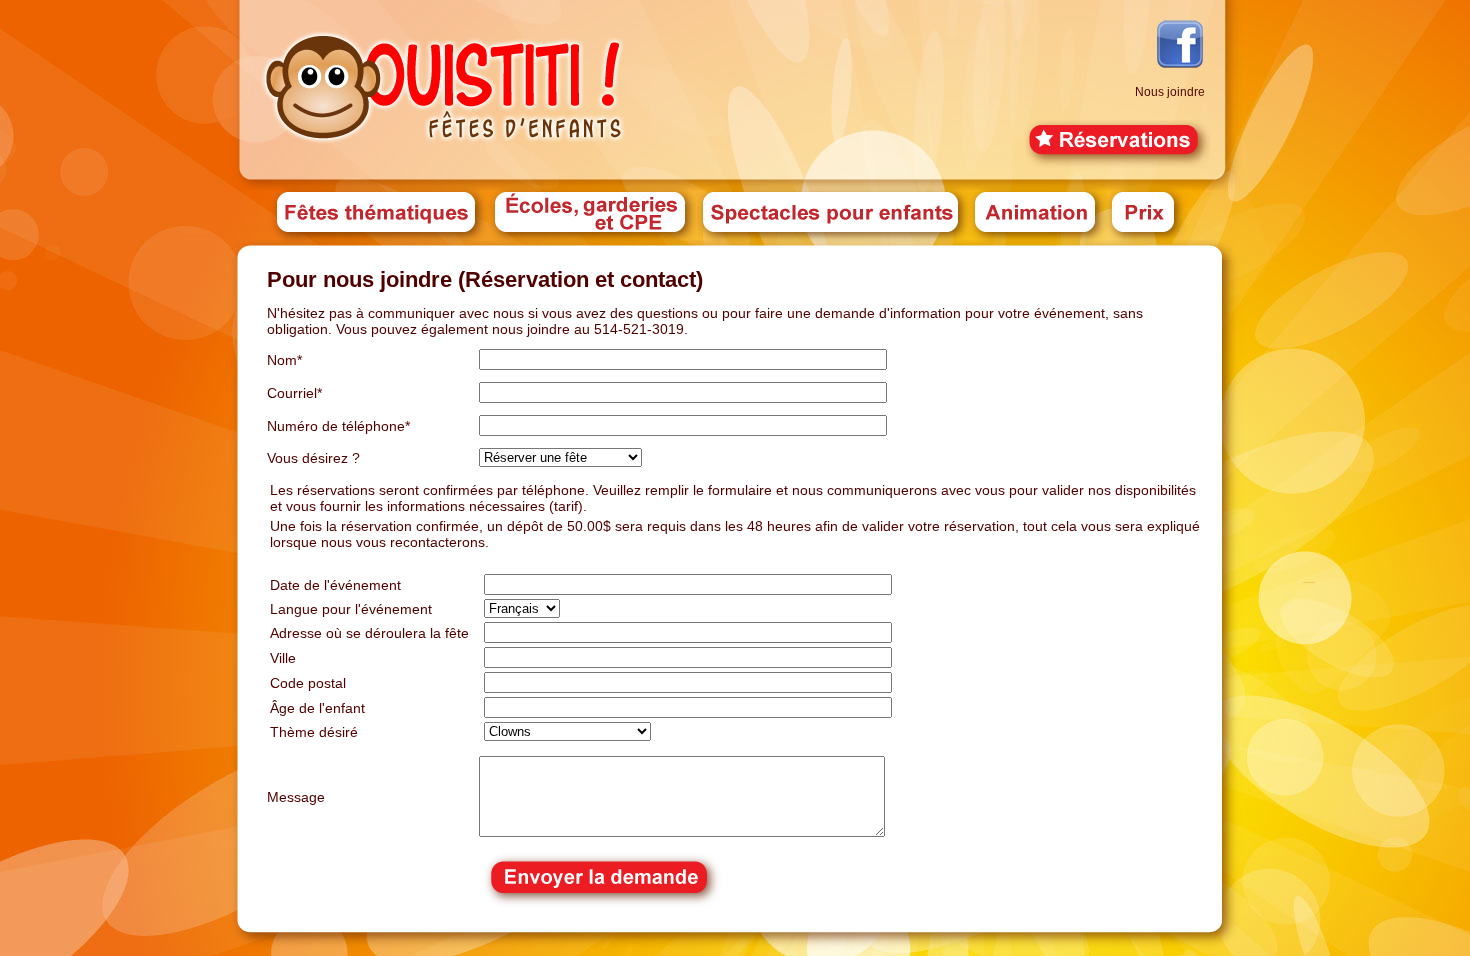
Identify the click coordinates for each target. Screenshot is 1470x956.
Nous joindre (1170, 92)
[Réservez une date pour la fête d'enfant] (1117, 163)
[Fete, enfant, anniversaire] (444, 147)
